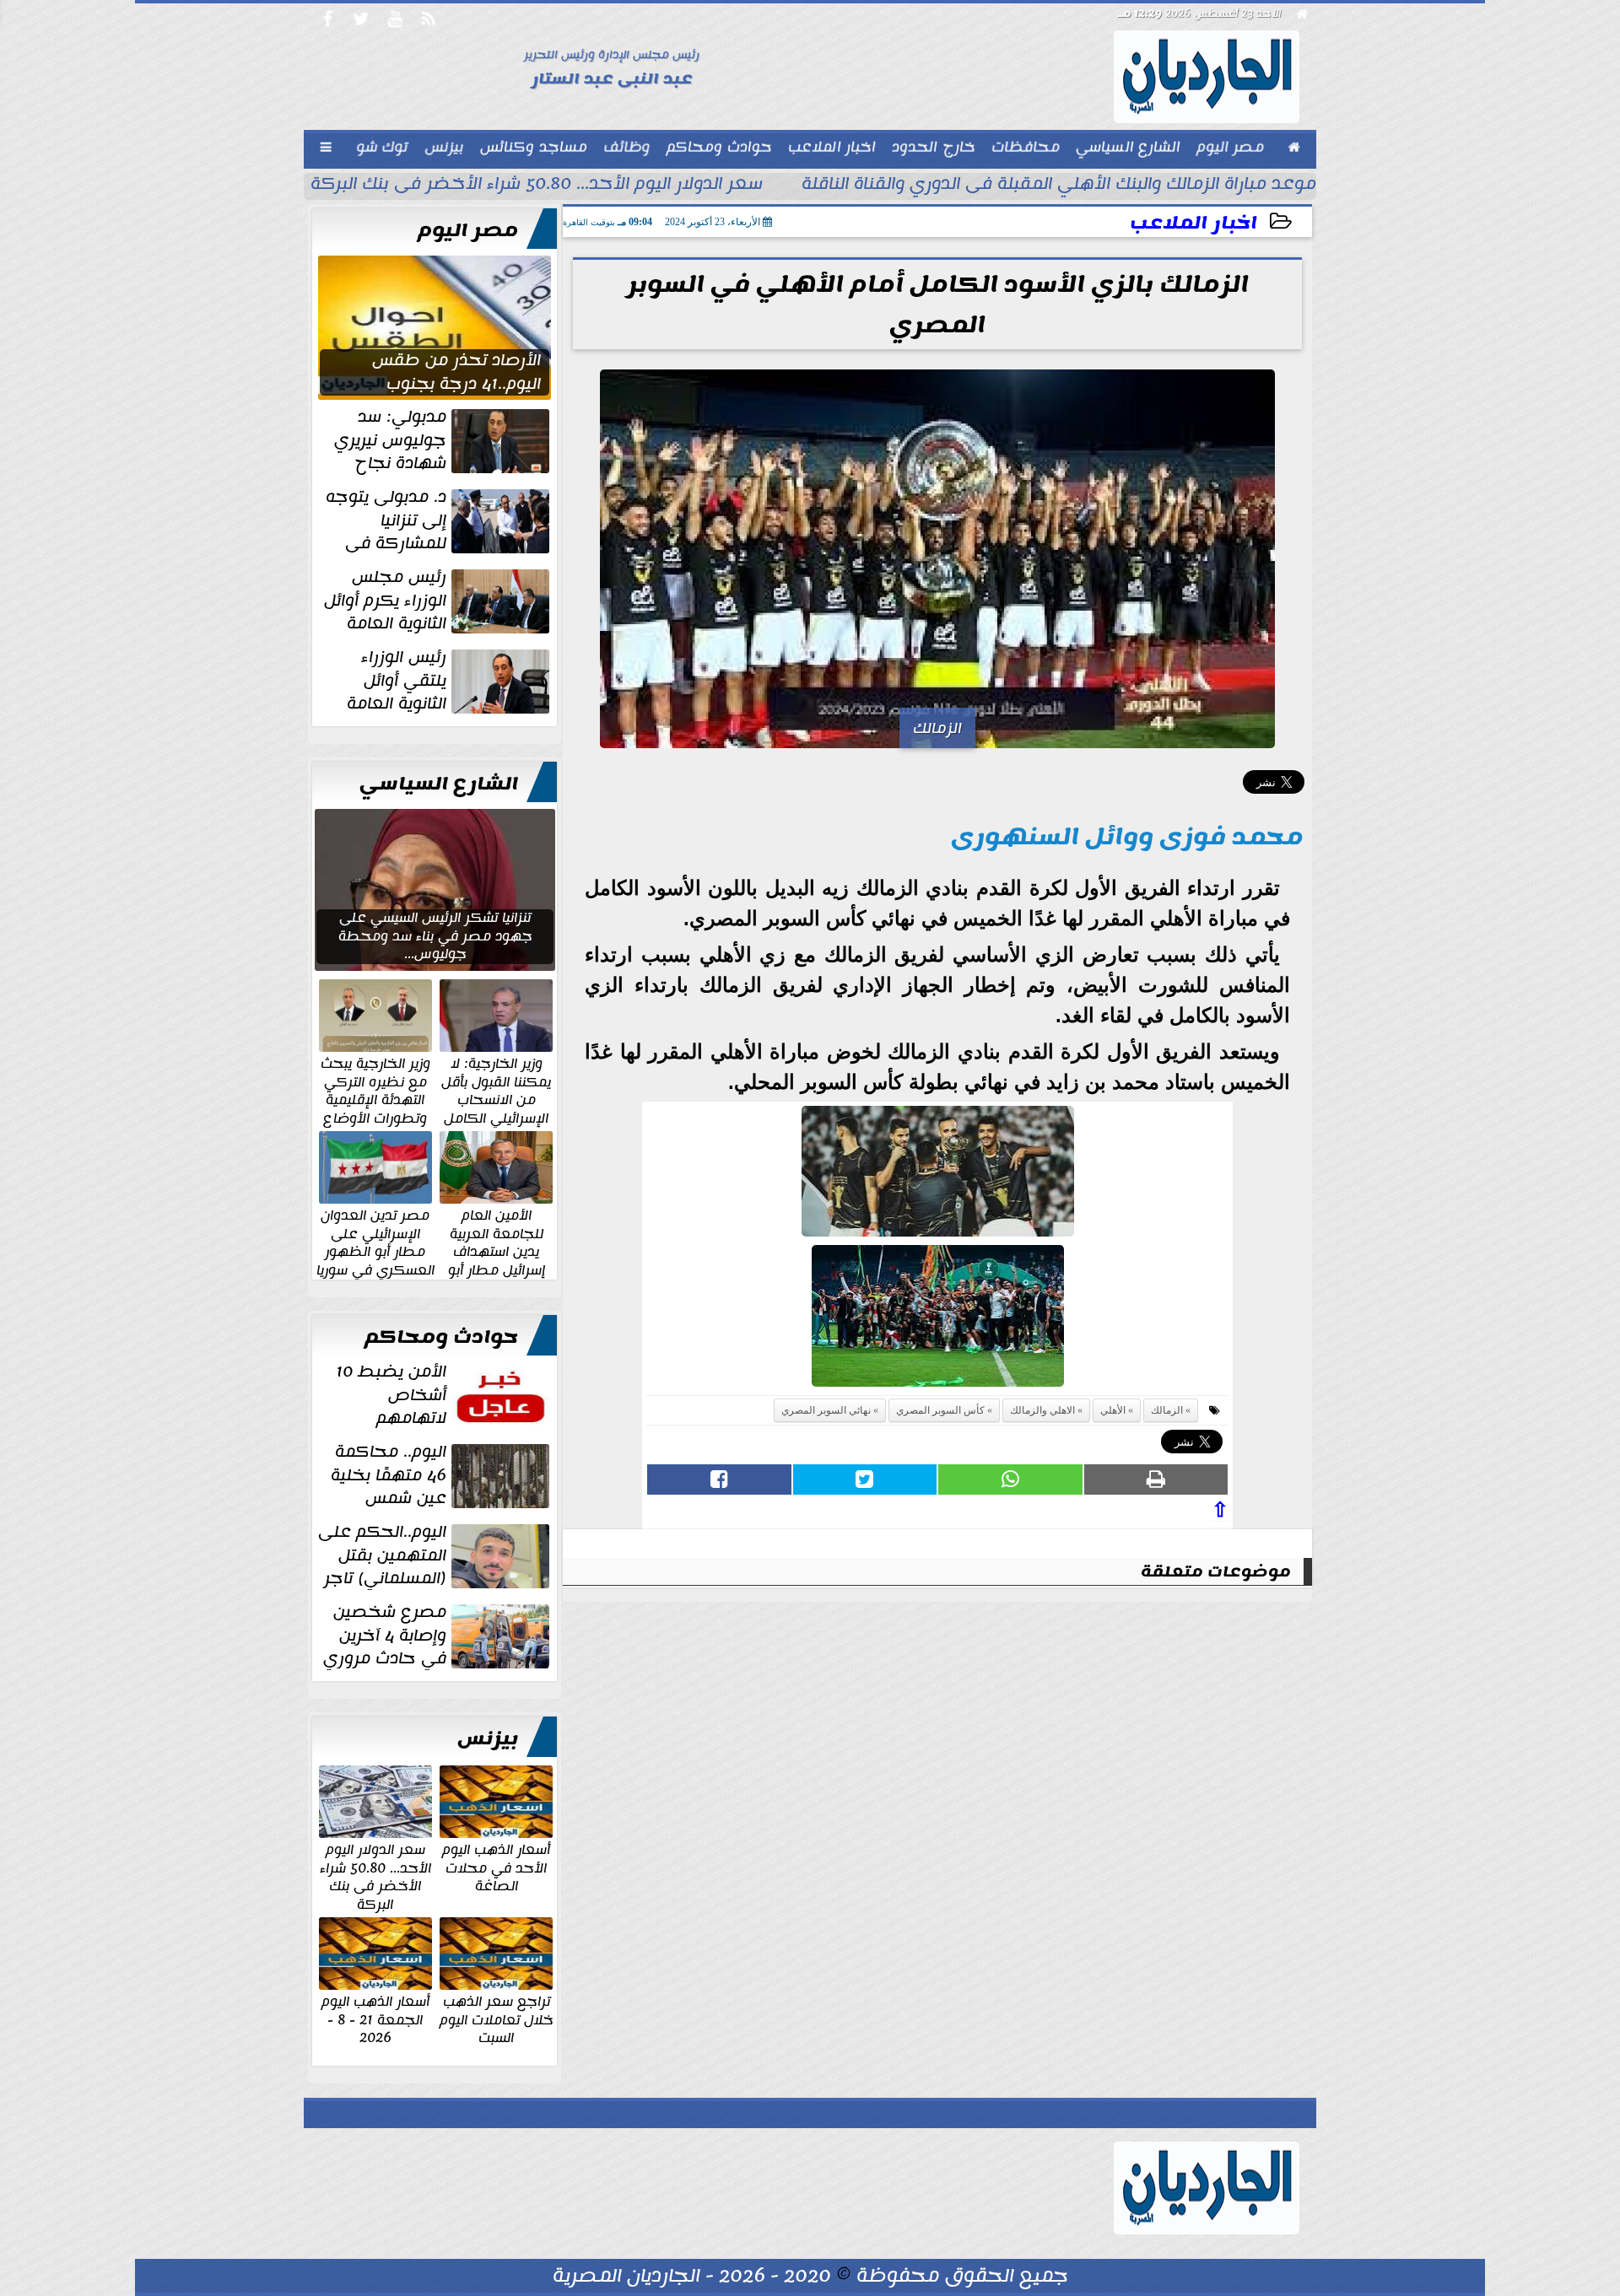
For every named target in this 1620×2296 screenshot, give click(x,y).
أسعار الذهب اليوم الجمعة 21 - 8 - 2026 (375, 2019)
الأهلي (1113, 1410)
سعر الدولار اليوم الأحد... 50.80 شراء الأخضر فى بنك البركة (537, 186)
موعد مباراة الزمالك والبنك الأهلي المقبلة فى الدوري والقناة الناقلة (1059, 186)
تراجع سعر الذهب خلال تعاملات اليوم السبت (497, 2019)
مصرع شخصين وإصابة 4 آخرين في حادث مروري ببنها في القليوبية (438, 1636)
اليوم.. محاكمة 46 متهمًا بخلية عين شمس (389, 1475)
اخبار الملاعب (1193, 223)
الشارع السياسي (439, 784)
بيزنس (488, 1738)
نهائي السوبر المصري (826, 1410)
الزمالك (1167, 1410)
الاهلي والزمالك (1042, 1410)
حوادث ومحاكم (441, 1337)
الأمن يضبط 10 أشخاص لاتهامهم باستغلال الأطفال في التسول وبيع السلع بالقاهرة (444, 1395)
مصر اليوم (468, 230)
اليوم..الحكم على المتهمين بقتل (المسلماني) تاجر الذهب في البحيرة (435, 1555)
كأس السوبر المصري (940, 1410)
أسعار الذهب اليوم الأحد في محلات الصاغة (496, 1867)
